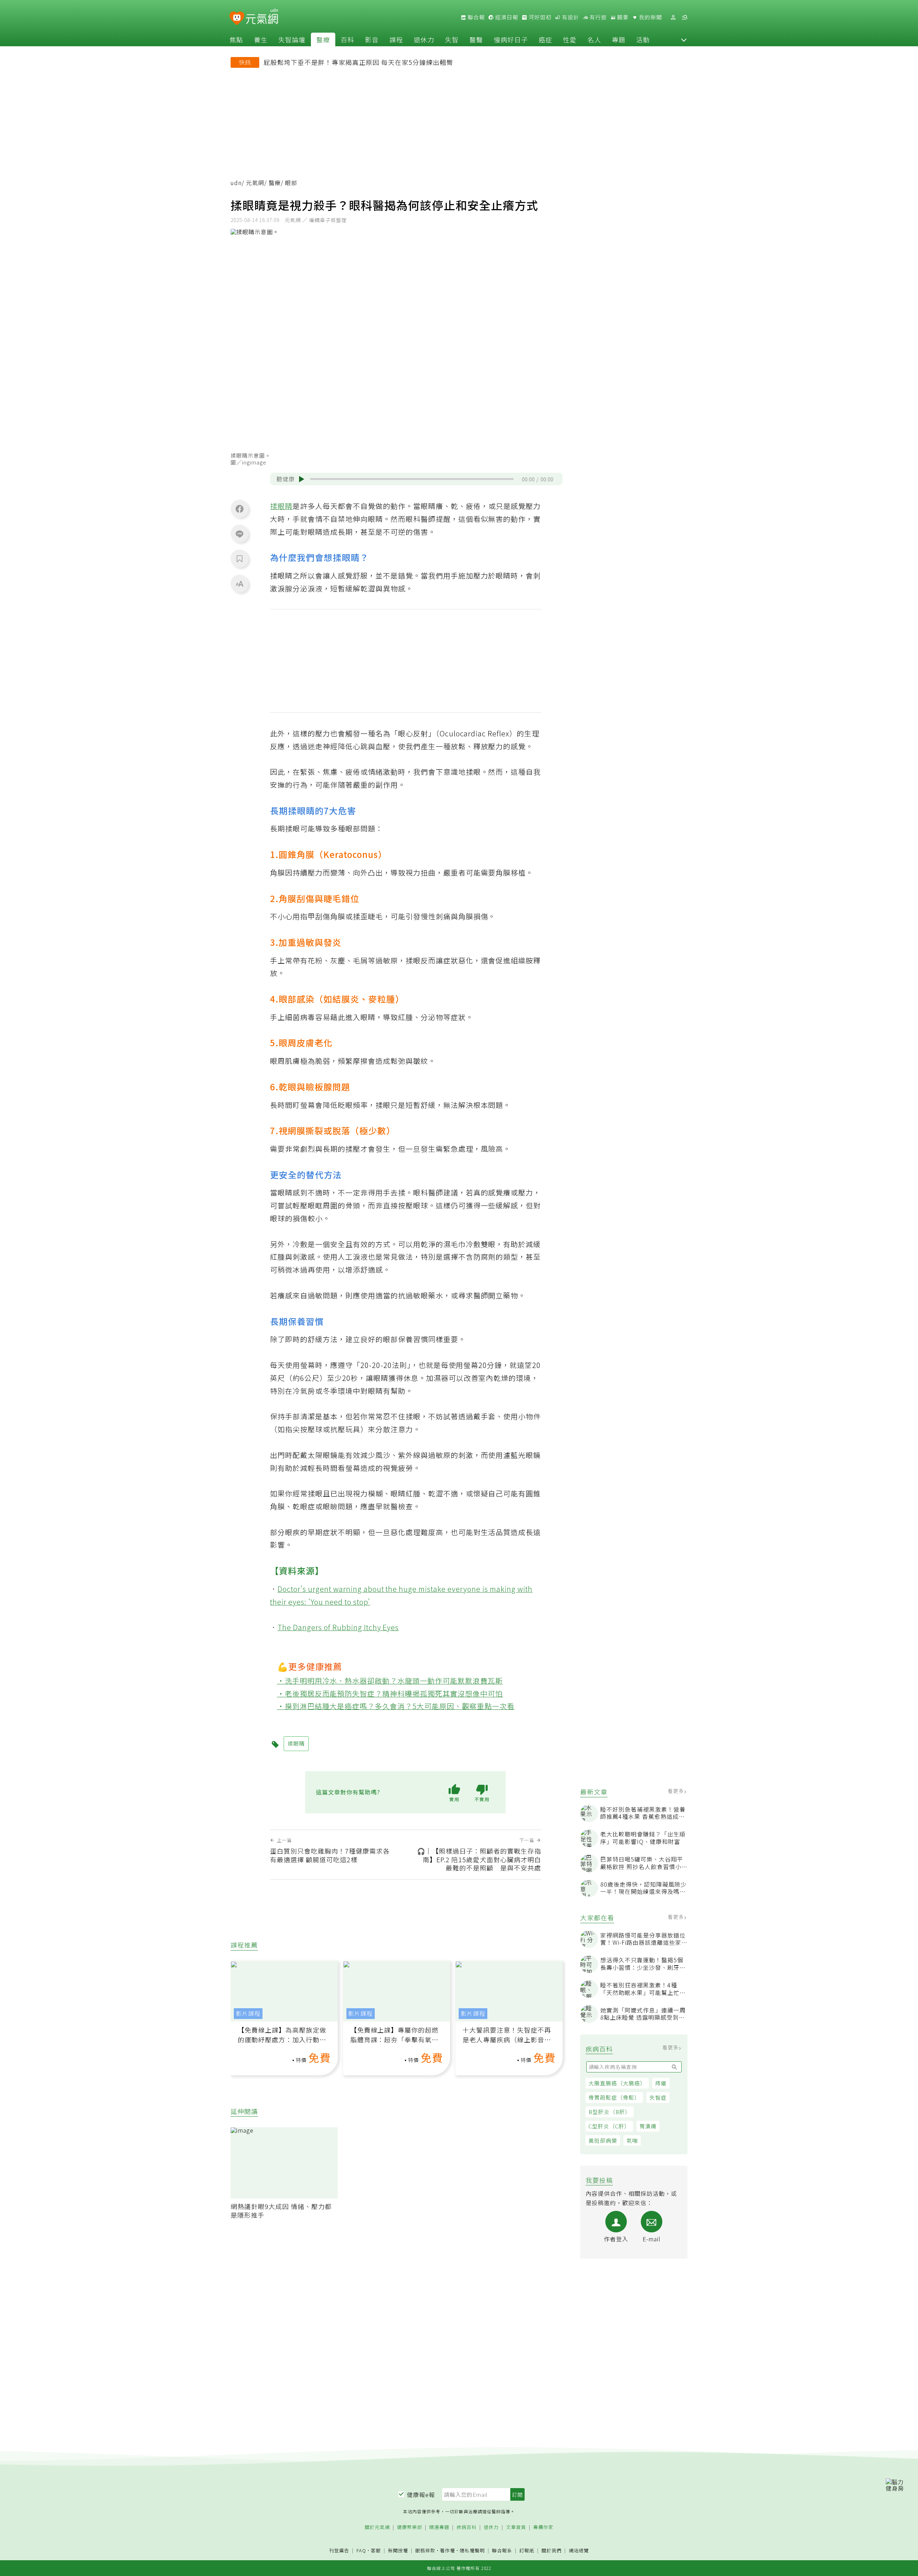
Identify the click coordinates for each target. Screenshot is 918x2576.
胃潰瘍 (648, 2126)
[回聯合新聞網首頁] (237, 18)
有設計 (570, 17)
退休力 (424, 39)
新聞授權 (398, 2551)
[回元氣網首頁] (262, 17)
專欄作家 (543, 2527)
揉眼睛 (281, 506)
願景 (622, 17)
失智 (452, 39)
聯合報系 (502, 2551)
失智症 (658, 2097)
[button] (684, 39)
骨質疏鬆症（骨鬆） (614, 2097)
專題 (619, 39)
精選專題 (439, 2527)
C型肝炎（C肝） (609, 2126)
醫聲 (476, 39)
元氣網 (255, 183)
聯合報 (475, 17)
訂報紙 (527, 2551)
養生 (261, 39)
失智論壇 (292, 39)
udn (236, 183)
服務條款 (425, 2550)
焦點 (236, 39)
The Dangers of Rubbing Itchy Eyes (338, 1627)
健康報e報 (421, 2495)
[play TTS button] (302, 479)
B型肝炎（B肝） (610, 2112)
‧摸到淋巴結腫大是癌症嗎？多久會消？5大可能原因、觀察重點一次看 (396, 1706)
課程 (396, 39)
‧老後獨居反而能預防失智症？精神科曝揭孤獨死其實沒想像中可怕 (390, 1693)
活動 (643, 39)
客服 (376, 2550)
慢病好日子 (511, 39)
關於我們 (552, 2551)
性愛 (570, 39)
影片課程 (248, 2013)
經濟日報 (506, 17)
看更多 (676, 1791)
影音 (372, 39)
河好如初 (539, 17)
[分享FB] (240, 509)
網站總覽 (579, 2551)
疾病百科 (467, 2527)
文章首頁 (516, 2527)
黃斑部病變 (603, 2140)
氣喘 (632, 2140)
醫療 (323, 39)
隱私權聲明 (472, 2550)
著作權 (448, 2550)
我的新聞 (650, 17)
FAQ (361, 2550)
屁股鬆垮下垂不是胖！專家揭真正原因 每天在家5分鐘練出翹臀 (358, 62)
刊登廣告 (339, 2551)
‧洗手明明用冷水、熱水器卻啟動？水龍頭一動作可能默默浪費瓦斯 (390, 1681)
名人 (594, 39)
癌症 (545, 39)
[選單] (685, 17)
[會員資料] (673, 17)
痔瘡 (661, 2083)
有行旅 (597, 17)
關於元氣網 (377, 2527)
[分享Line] (240, 534)
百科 (347, 39)
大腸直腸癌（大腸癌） (617, 2083)
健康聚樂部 (410, 2527)
